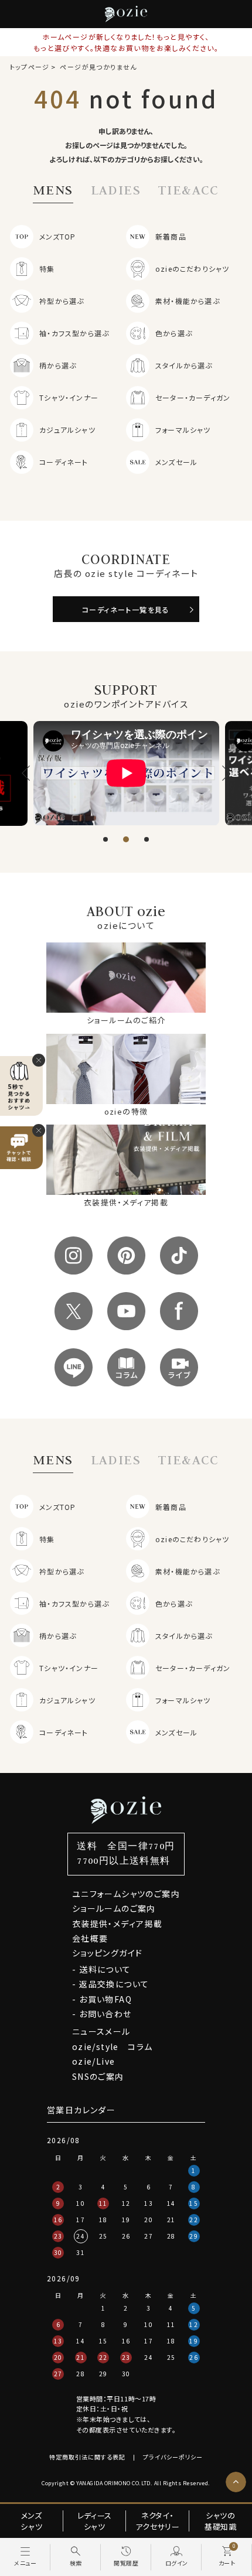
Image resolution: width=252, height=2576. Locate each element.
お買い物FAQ (105, 1999)
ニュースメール (101, 2031)
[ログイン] (176, 2557)
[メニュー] (25, 2557)
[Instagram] (74, 1255)
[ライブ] (179, 1367)
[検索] (76, 2557)
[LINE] (74, 1367)
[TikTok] (179, 1255)
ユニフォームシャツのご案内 (126, 1894)
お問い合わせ (105, 2014)
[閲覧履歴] (126, 2557)
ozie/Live (94, 2061)
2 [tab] (126, 839)
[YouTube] (126, 1311)
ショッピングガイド (108, 1953)
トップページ (30, 67)
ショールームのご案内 (114, 1908)
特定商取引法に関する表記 (87, 2457)
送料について (105, 1969)
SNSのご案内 (98, 2076)
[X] (74, 1311)
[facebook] (179, 1311)
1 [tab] (105, 839)
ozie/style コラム (113, 2047)
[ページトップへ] (236, 2482)
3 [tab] (147, 839)
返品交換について (114, 1984)
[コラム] (126, 1367)
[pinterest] (126, 1255)
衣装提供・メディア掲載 (117, 1924)
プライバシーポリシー (173, 2457)
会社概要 (90, 1938)
